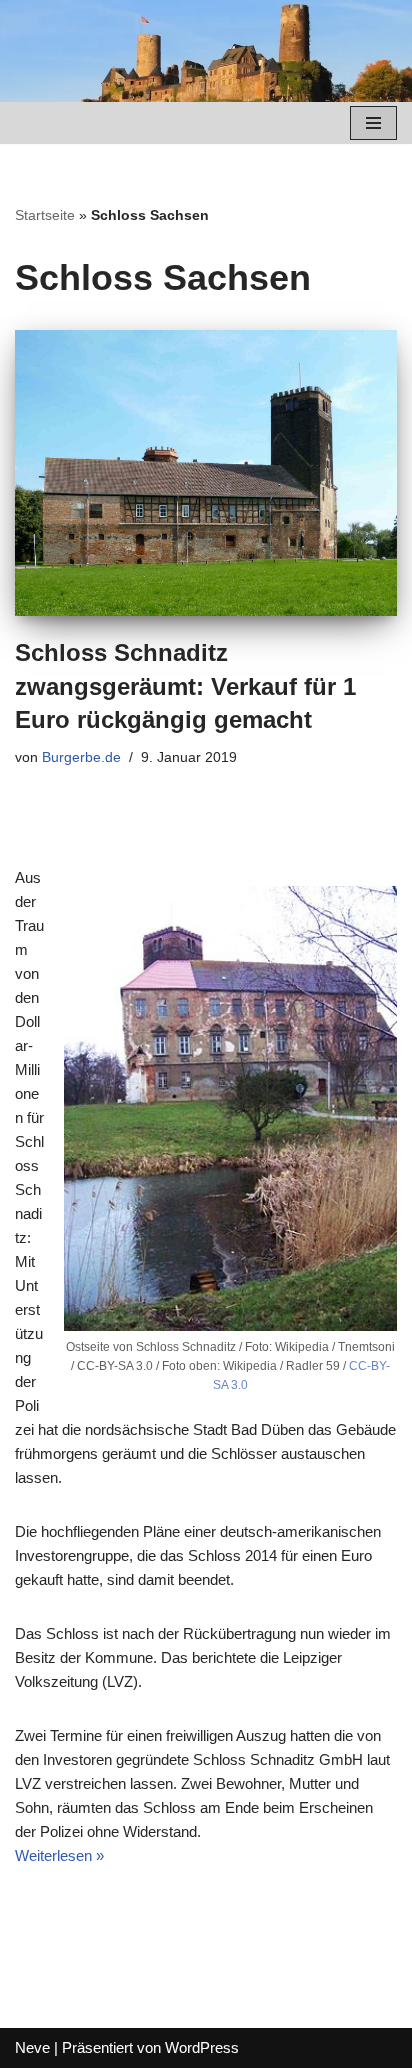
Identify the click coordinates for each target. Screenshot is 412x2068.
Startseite (45, 215)
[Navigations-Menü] (373, 123)
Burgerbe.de (81, 757)
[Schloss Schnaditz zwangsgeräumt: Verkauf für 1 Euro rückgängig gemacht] (206, 473)
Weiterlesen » (59, 1855)
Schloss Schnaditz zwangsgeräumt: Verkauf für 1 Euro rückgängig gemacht (185, 686)
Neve (32, 2047)
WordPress (202, 2047)
